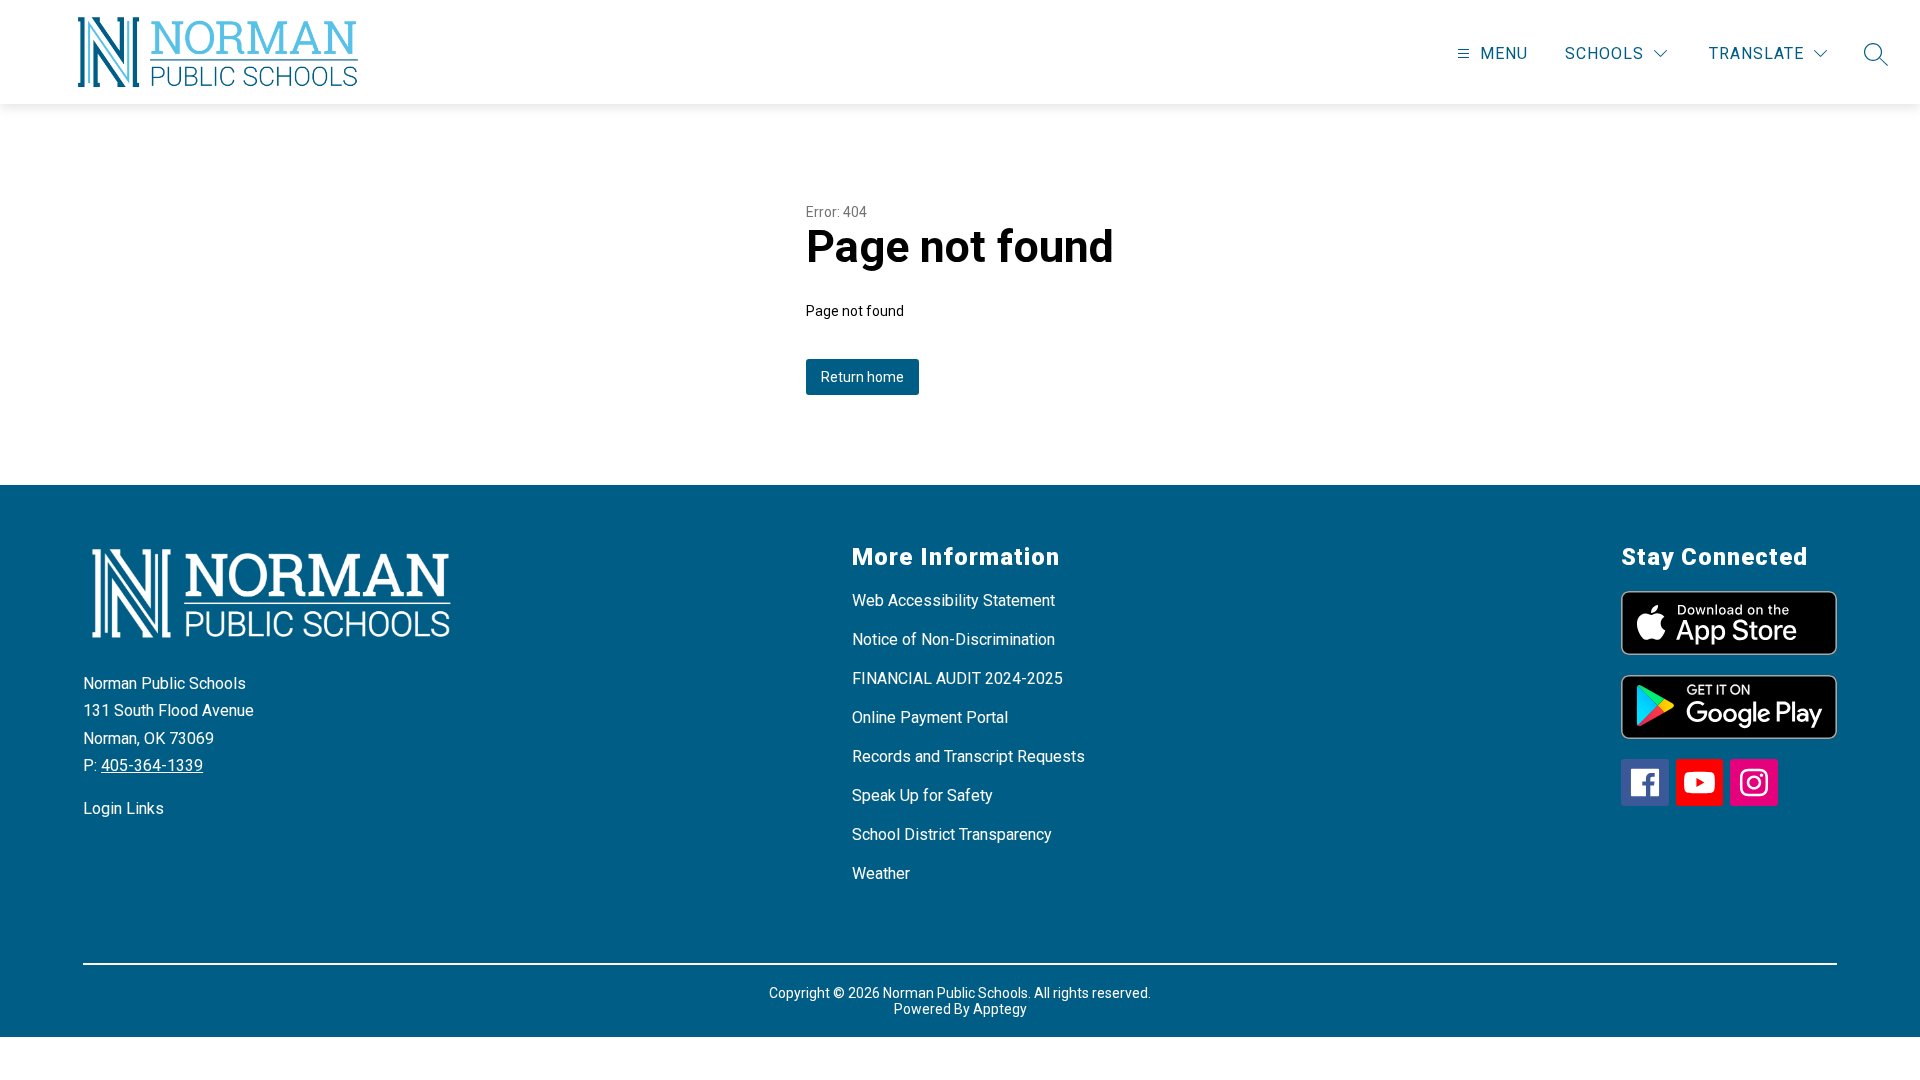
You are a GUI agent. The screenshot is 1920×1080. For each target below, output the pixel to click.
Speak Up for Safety (922, 795)
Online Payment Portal (930, 717)
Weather (881, 873)
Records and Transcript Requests (968, 756)
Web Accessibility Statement (953, 600)
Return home (862, 377)
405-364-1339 (152, 765)
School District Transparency (952, 834)
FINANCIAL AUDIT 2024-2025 (957, 678)
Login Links (123, 808)
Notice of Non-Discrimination (953, 639)
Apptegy (1000, 1009)
